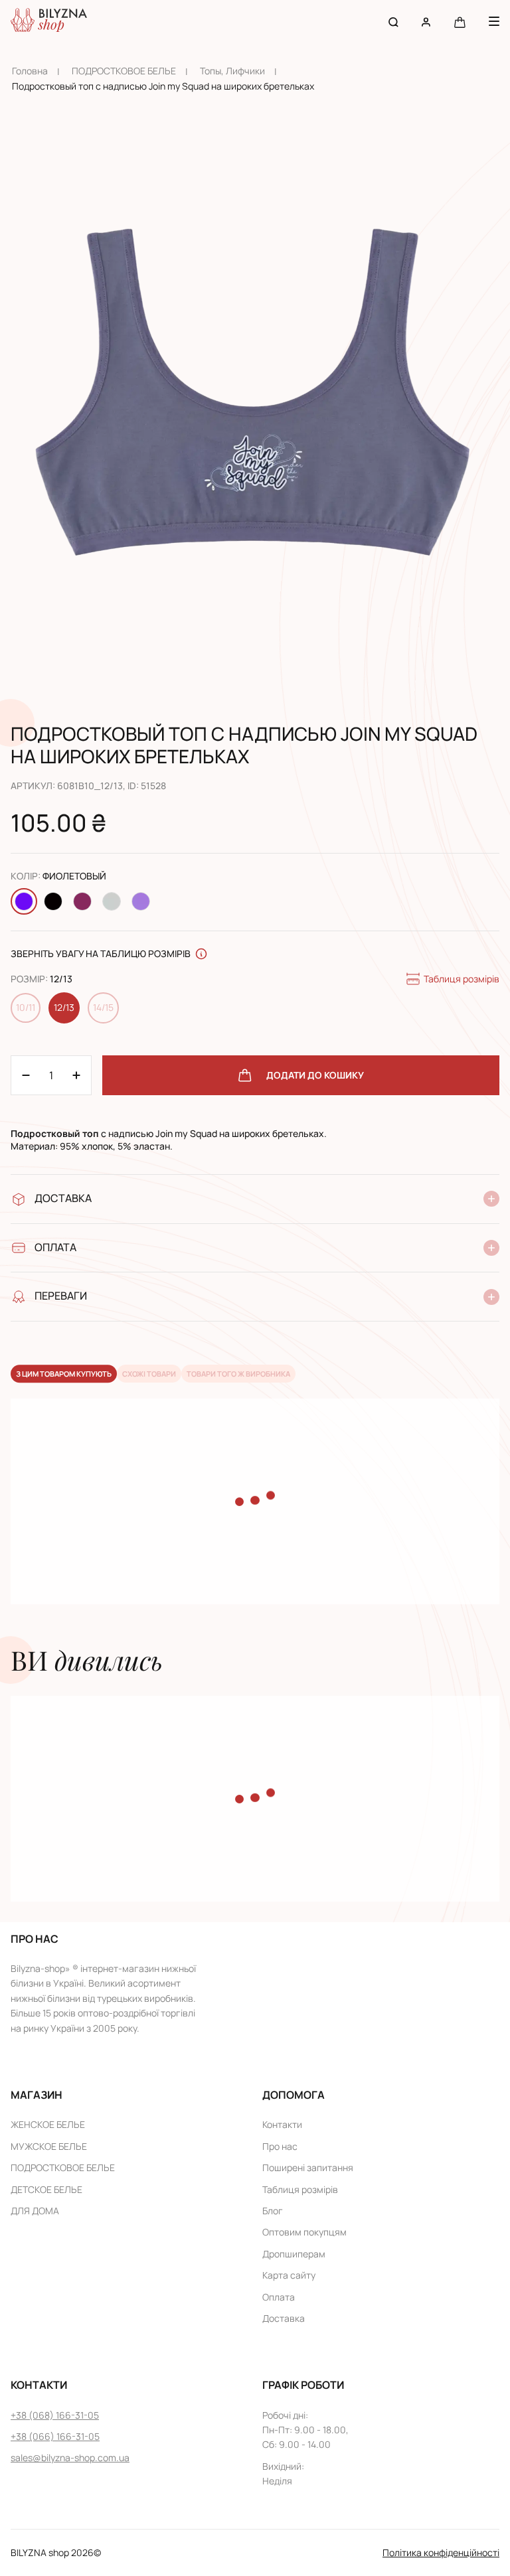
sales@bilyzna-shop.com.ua (70, 2458)
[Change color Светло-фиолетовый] (141, 901)
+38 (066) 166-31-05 (55, 2436)
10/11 (26, 1007)
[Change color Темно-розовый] (82, 901)
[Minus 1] (76, 1075)
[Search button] (393, 22)
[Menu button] (494, 21)
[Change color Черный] (53, 901)
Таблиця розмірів (462, 979)
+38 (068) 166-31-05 (55, 2415)
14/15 (103, 1007)
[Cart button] (460, 22)
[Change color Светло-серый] (112, 901)
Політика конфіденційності (441, 2552)
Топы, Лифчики (232, 71)
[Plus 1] (26, 1075)
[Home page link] (49, 22)
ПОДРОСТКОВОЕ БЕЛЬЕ (124, 71)
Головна (30, 71)
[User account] (426, 22)
